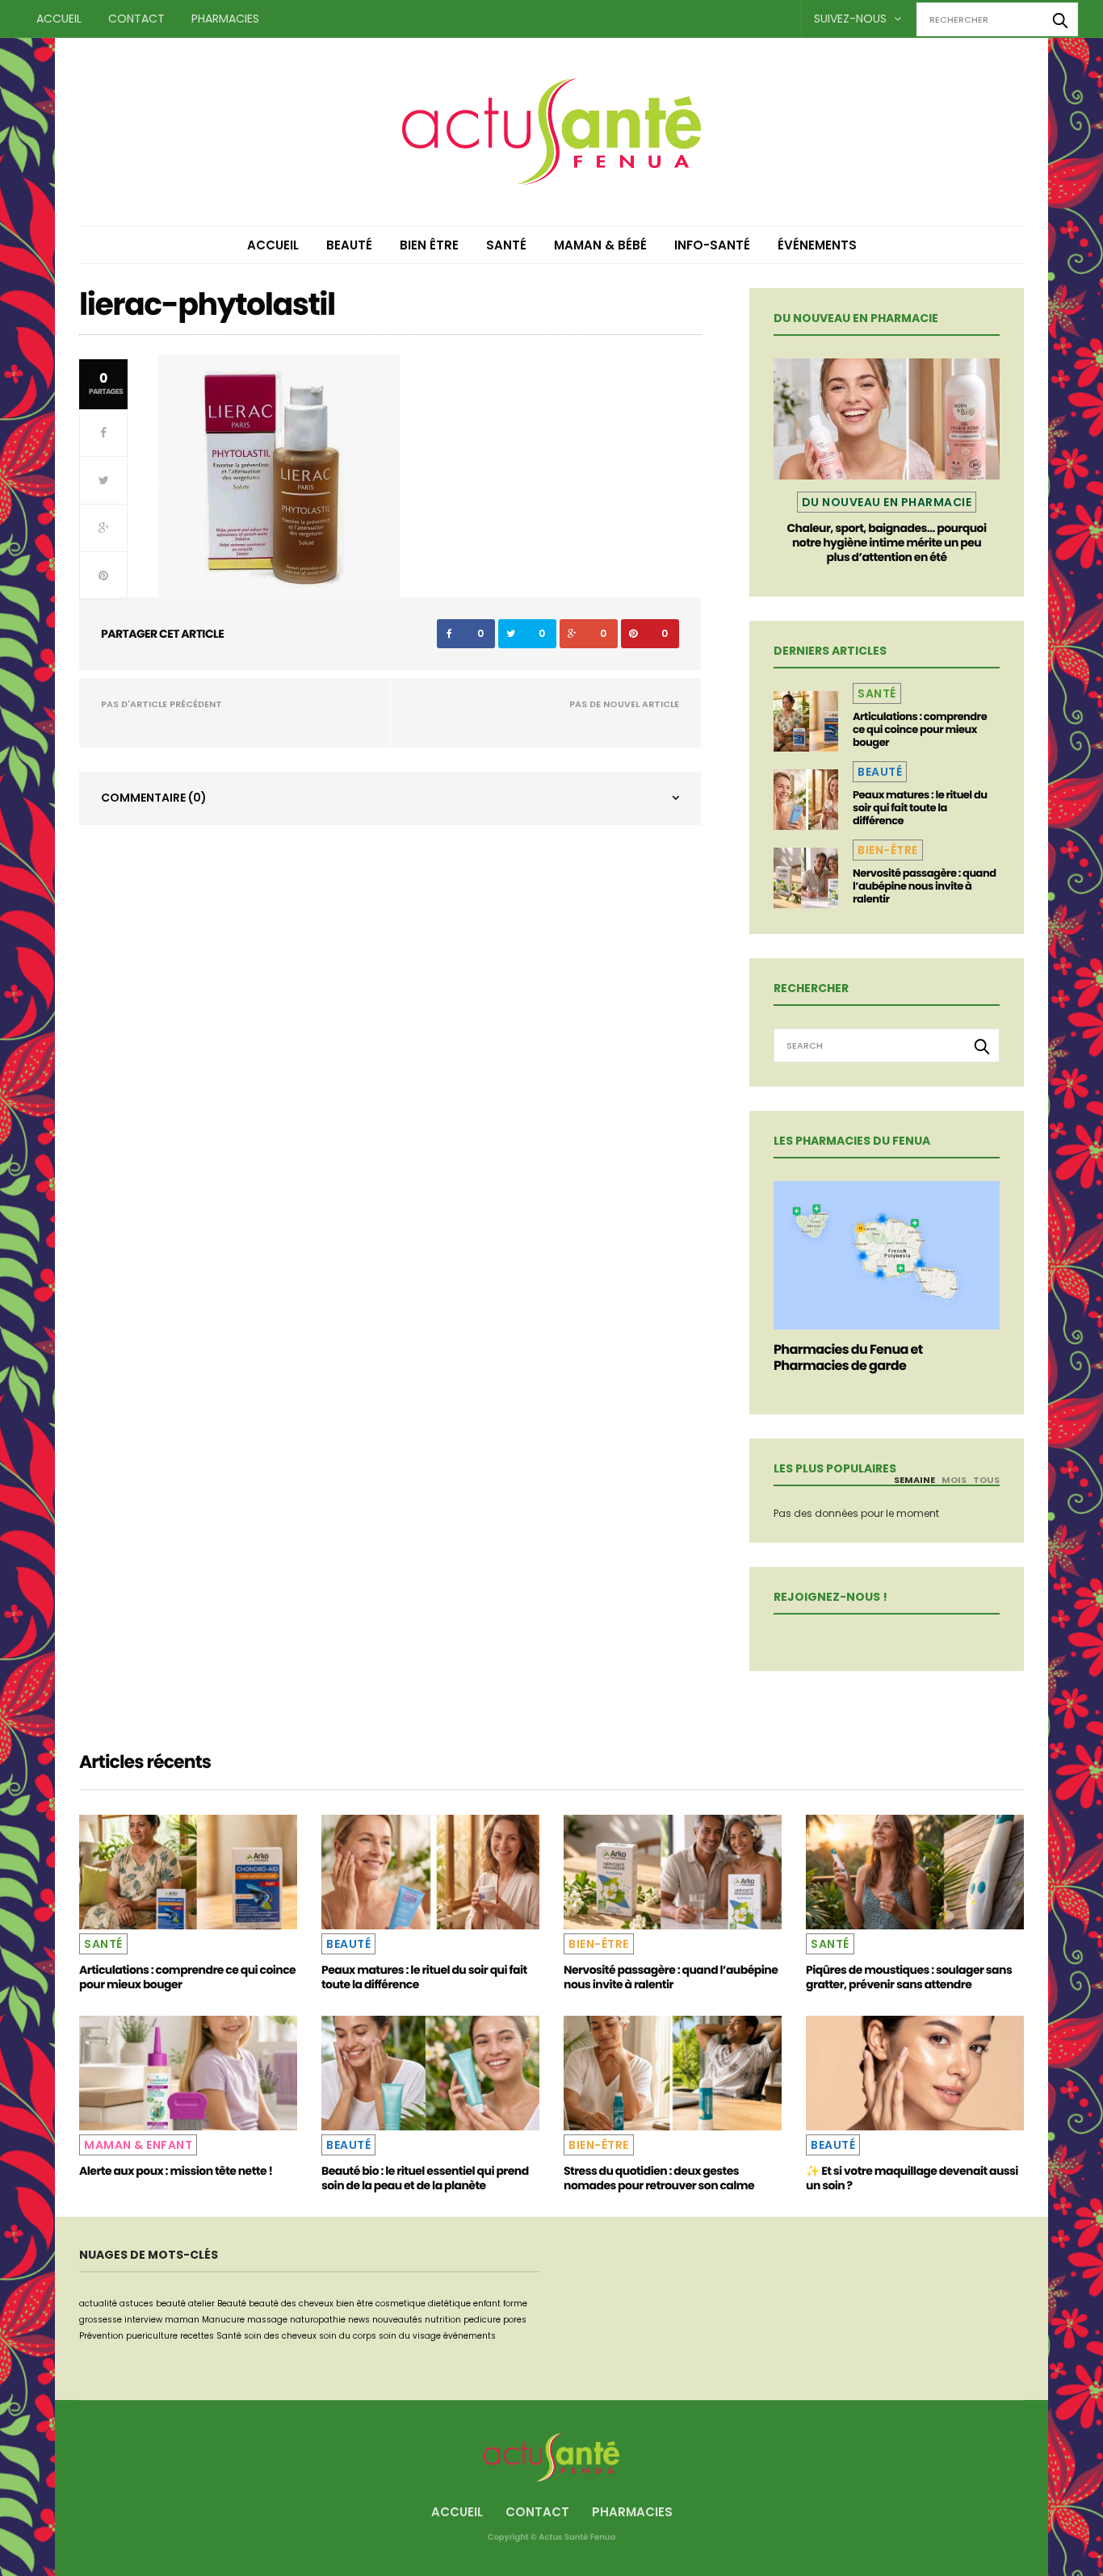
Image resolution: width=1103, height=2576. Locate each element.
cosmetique (401, 2304)
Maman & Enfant (138, 2145)
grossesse (101, 2320)
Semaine (914, 1480)
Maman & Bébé (600, 245)
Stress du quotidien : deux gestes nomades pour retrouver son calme (659, 2178)
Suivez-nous (852, 19)
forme (515, 2304)
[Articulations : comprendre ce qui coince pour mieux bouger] (806, 721)
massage (267, 2320)
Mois (954, 1480)
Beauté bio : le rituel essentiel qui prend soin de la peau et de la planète (425, 2178)
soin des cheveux (280, 2336)
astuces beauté (153, 2304)
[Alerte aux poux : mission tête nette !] (188, 2073)
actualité (98, 2304)
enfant (487, 2304)
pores (515, 2320)
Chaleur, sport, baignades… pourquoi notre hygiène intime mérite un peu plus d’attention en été (886, 542)
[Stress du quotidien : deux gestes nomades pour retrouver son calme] (673, 2073)
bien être (354, 2304)
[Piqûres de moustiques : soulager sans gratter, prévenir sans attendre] (915, 1872)
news (359, 2320)
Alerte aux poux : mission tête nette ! (176, 2171)
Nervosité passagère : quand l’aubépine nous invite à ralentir (924, 886)
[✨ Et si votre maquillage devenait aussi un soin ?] (915, 2073)
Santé (506, 245)
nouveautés (397, 2320)
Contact (136, 19)
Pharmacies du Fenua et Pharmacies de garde (848, 1357)
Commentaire (154, 798)
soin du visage (410, 2336)
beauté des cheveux (291, 2304)
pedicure (482, 2320)
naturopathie (318, 2320)
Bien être (429, 245)
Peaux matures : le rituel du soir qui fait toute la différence (920, 808)
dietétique (449, 2304)
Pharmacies (225, 19)
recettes (197, 2336)
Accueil (59, 19)
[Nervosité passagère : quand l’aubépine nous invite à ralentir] (806, 878)
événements (470, 2336)
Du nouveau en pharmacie (887, 502)
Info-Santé (712, 245)
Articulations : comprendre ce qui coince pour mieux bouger (920, 729)
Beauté (349, 245)
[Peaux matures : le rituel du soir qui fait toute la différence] (806, 800)
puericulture (152, 2336)
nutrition (443, 2320)
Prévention (101, 2336)
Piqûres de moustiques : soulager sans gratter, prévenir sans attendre (909, 1977)
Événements (817, 245)
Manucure (223, 2320)
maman (182, 2320)
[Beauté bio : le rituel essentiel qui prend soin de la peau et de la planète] (430, 2073)
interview (143, 2320)
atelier (201, 2304)
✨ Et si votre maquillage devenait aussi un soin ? (912, 2178)
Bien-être (888, 850)
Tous (986, 1480)
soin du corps (348, 2336)
